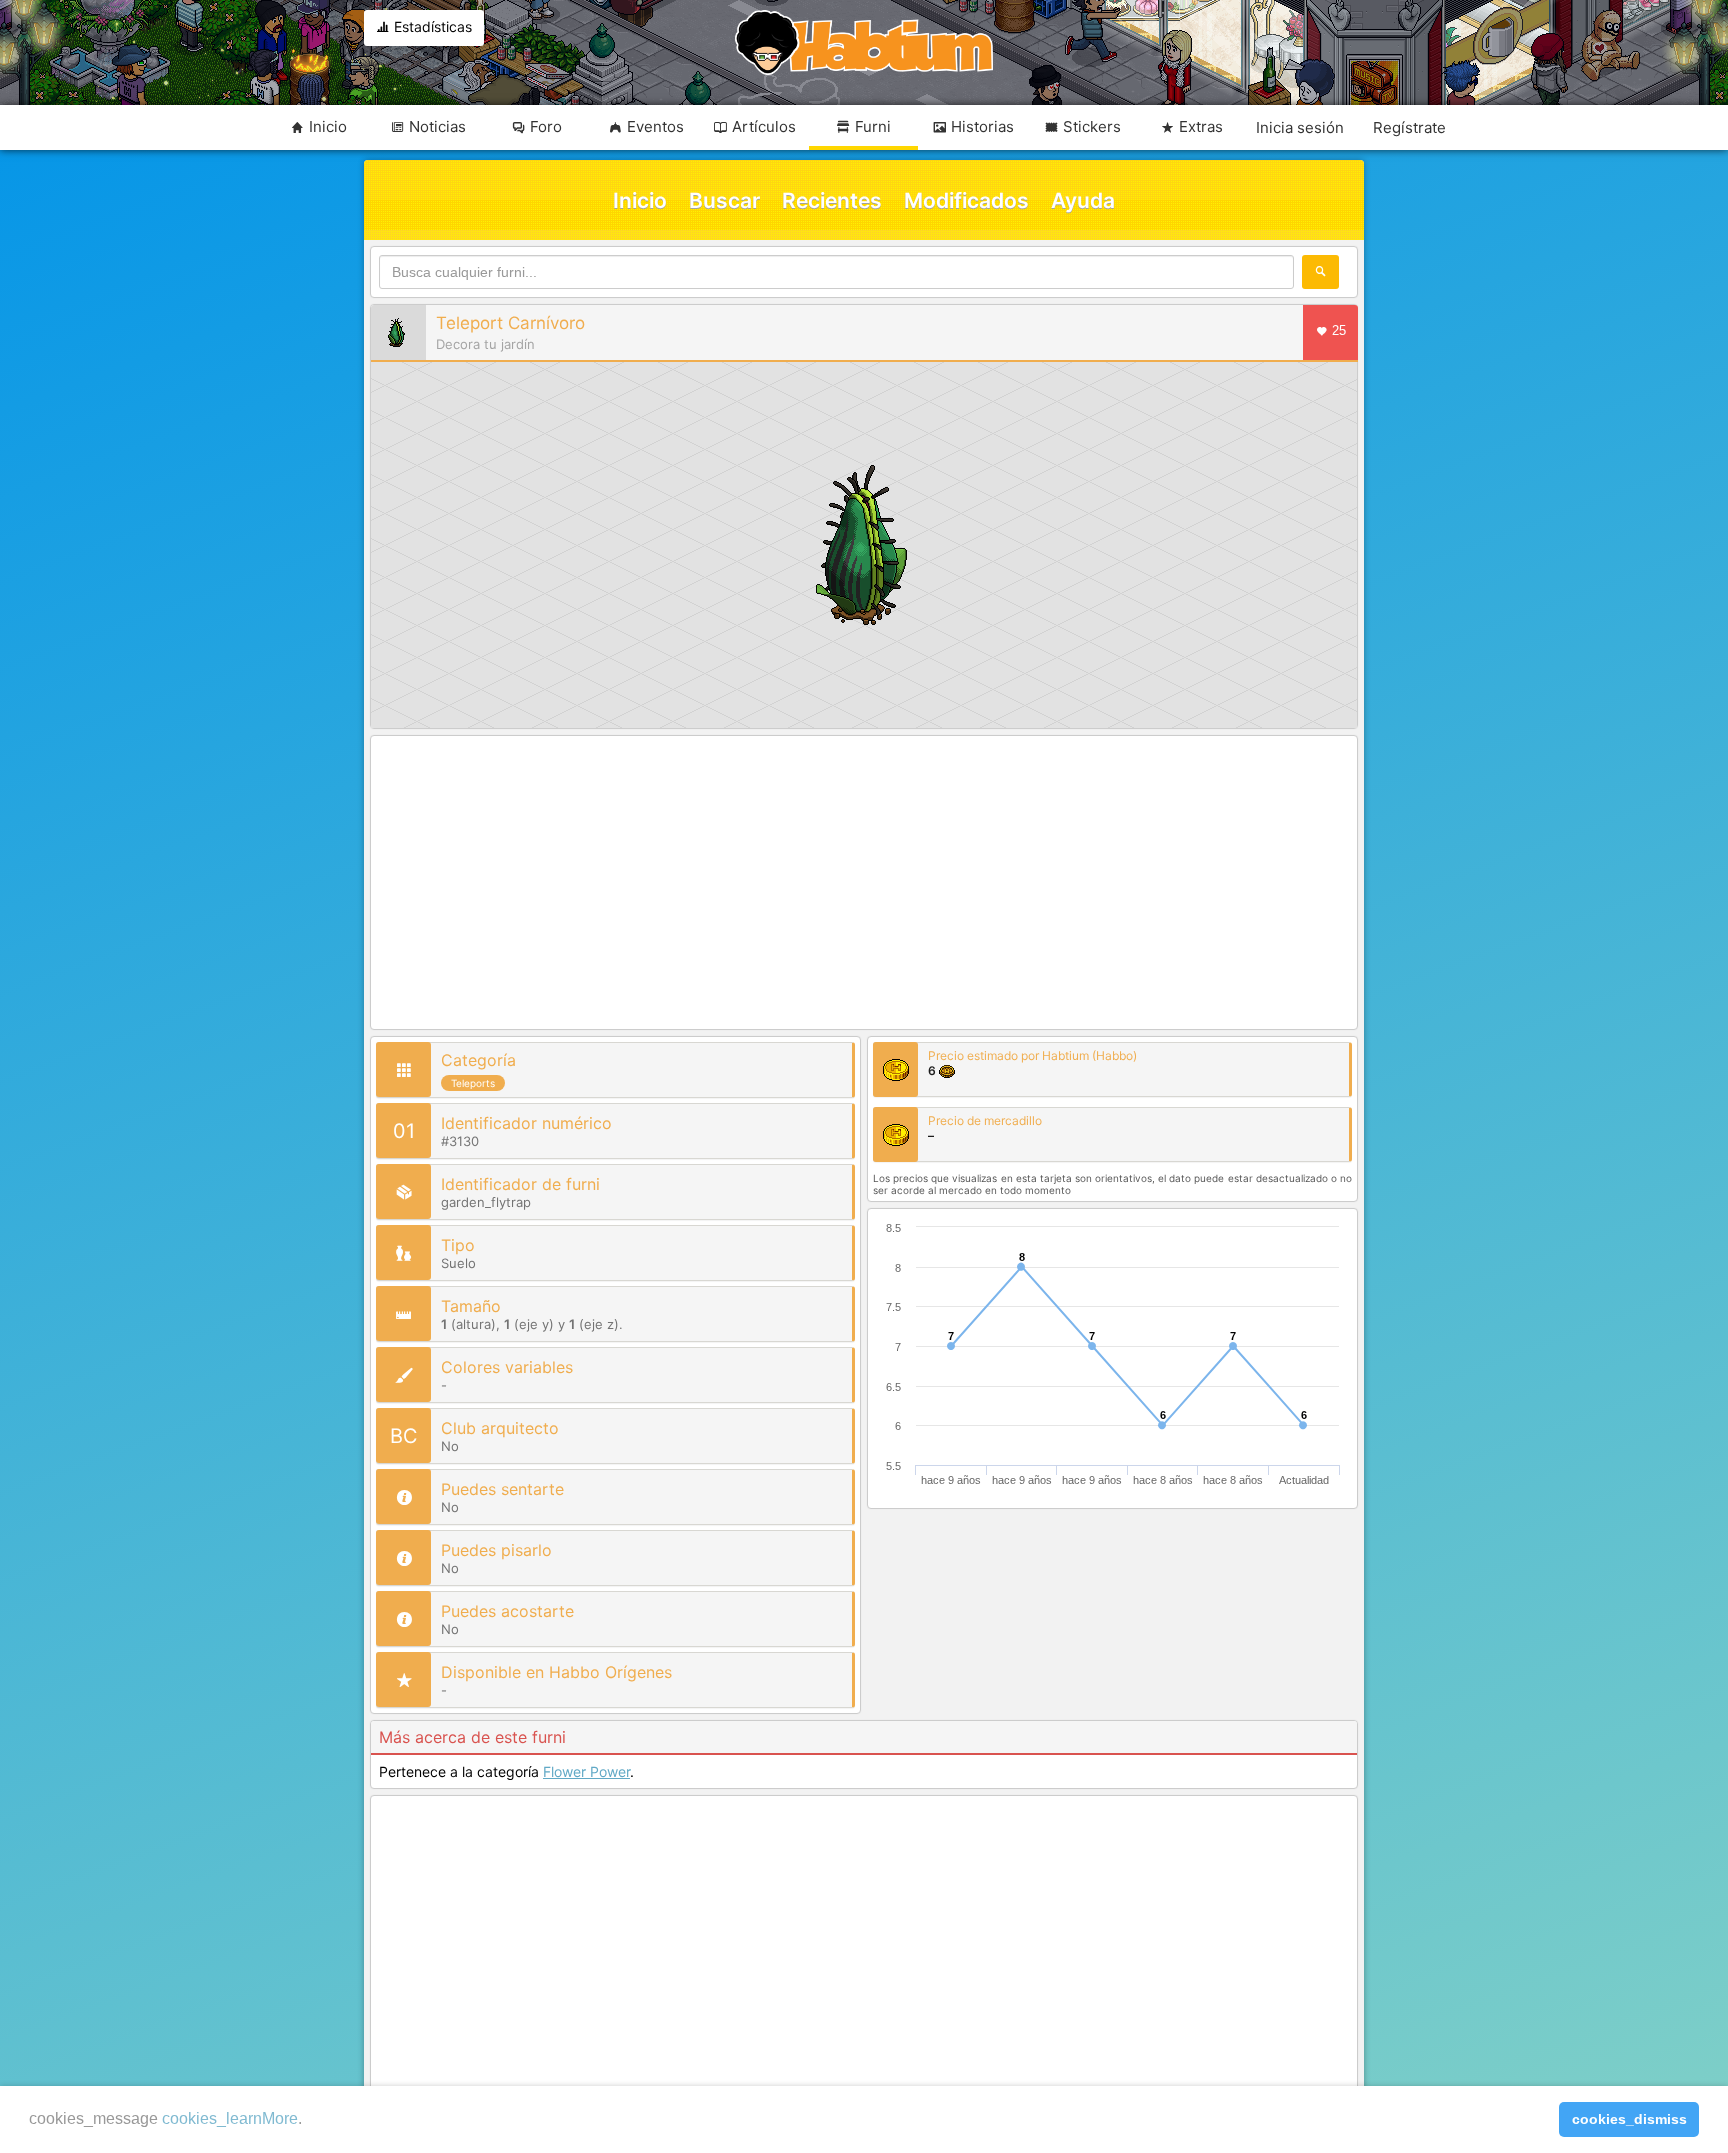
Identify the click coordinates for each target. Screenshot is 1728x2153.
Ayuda (1083, 200)
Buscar (724, 200)
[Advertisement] (864, 884)
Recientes (832, 200)
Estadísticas (431, 26)
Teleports (473, 1083)
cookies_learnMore (230, 2118)
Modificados (966, 200)
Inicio (640, 200)
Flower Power (586, 1771)
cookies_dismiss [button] (1629, 2119)
